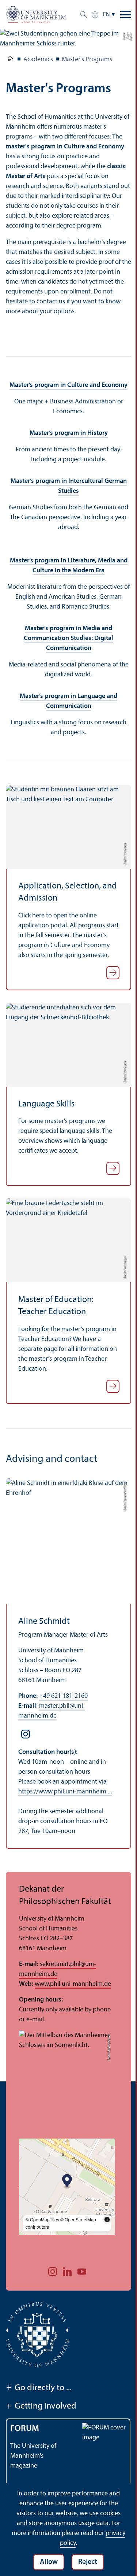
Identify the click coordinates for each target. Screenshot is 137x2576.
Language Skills (47, 1104)
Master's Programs (87, 60)
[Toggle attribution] (107, 2220)
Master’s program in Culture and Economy (68, 385)
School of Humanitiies (10, 60)
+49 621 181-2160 (63, 1696)
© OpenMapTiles (42, 2219)
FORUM (25, 2429)
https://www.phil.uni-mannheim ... (65, 1792)
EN (106, 15)
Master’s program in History (69, 433)
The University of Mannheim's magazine (33, 2456)
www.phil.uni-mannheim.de (73, 1984)
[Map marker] (67, 2182)
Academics (38, 60)
